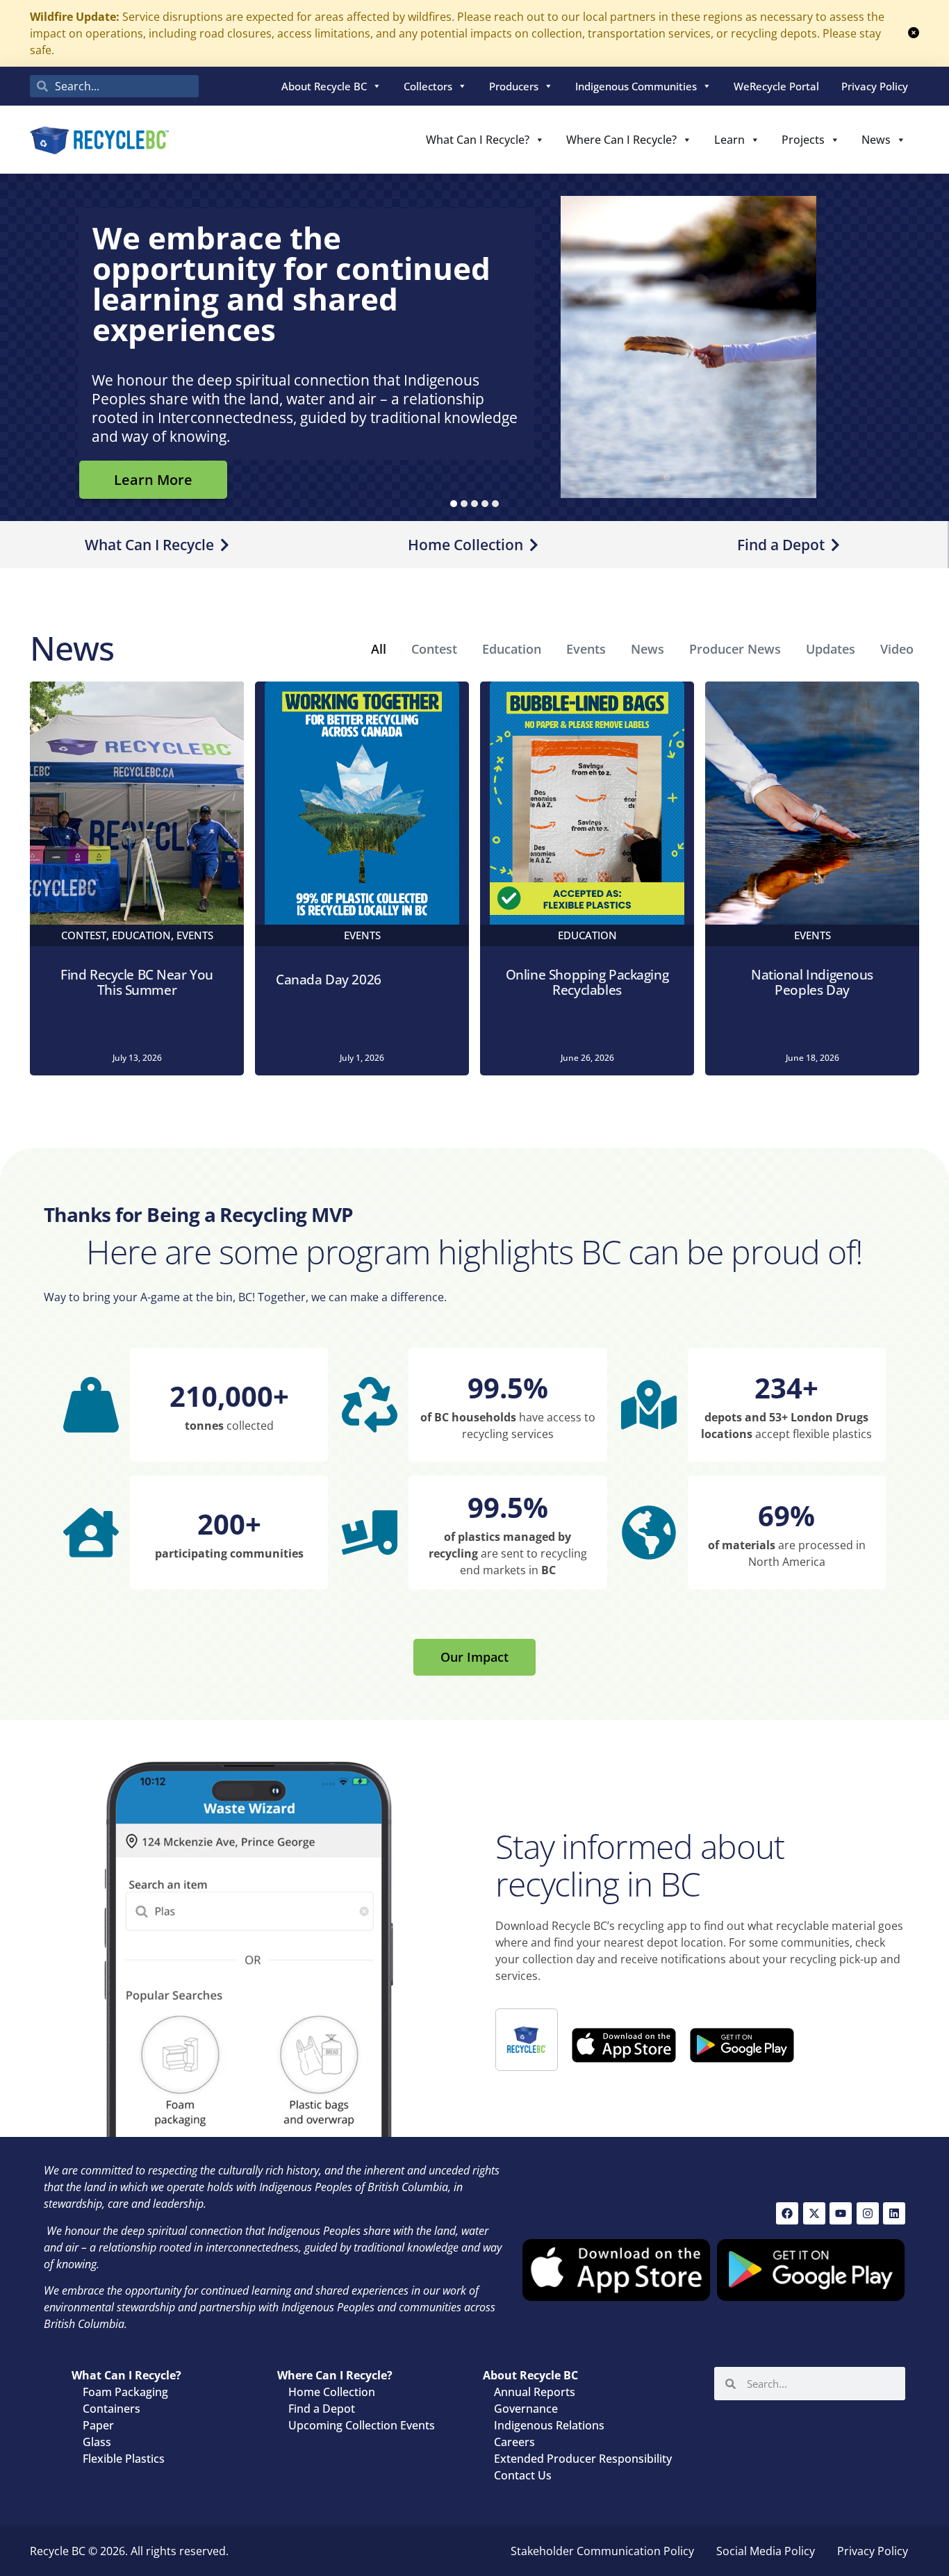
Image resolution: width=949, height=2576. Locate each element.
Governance (526, 2409)
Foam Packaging (125, 2392)
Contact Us (523, 2475)
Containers (112, 2409)
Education (512, 649)
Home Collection (332, 2392)
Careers (514, 2442)
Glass (97, 2442)
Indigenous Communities (636, 86)
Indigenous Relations (549, 2425)
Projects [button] (803, 140)
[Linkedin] (894, 2213)
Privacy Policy (875, 86)
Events (586, 649)
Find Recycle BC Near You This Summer (137, 982)
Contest (434, 649)
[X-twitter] (814, 2213)
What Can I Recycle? (478, 140)
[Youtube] (841, 2213)
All (379, 649)
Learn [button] (729, 140)
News (876, 140)
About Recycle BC (324, 86)
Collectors (428, 86)
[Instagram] (868, 2213)
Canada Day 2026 (329, 979)
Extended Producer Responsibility (583, 2459)
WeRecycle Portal (776, 86)
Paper (98, 2425)
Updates (831, 649)
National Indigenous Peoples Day (812, 982)
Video (897, 649)
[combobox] (114, 86)
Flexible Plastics (124, 2459)
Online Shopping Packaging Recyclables (587, 982)
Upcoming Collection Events (362, 2425)
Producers (514, 86)
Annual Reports (535, 2392)
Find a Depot (322, 2409)
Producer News (735, 649)
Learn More (153, 480)
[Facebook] (787, 2213)
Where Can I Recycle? (621, 140)
